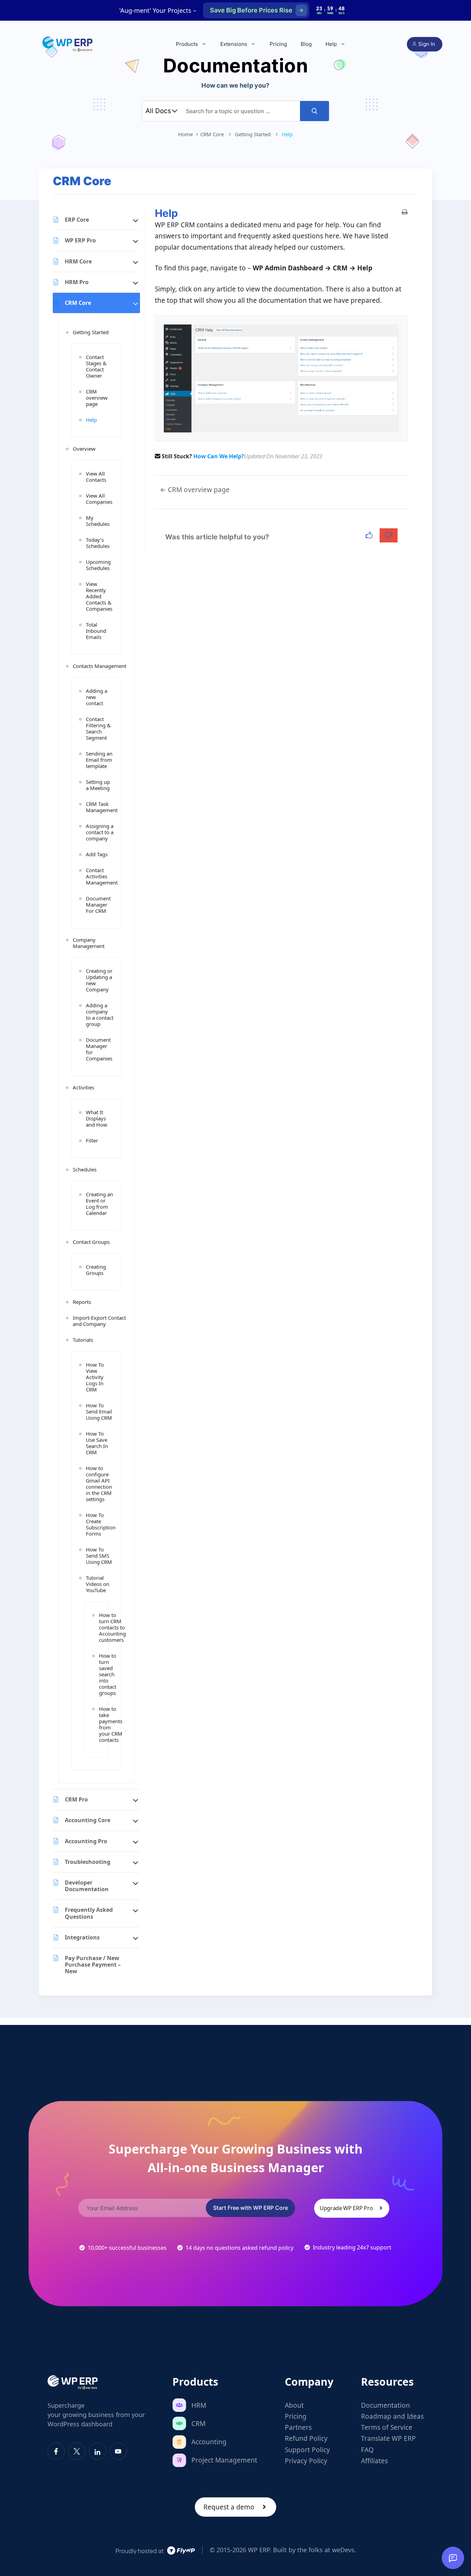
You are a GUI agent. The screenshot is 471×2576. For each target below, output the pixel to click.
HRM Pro (77, 282)
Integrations (82, 1937)
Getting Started (91, 332)
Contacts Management (99, 666)
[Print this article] (405, 212)
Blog (306, 44)
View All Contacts (96, 477)
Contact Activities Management (100, 876)
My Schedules (98, 521)
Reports (82, 1302)
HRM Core (78, 261)
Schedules (85, 1169)
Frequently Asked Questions (89, 1913)
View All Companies (99, 499)
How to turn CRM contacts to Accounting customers (100, 1627)
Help (331, 44)
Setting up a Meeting (98, 785)
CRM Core (78, 303)
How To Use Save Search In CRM (97, 1443)
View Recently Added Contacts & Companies (99, 596)
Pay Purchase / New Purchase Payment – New (93, 1965)
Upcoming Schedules (98, 565)
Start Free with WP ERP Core (250, 2208)
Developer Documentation (87, 1886)
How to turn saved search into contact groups (100, 1674)
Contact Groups (91, 1242)
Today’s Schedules (98, 543)
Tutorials (83, 1340)
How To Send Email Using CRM (99, 1411)
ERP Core (77, 220)
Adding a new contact (97, 697)
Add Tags (97, 854)
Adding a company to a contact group (100, 1015)
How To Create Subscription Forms (100, 1524)
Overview (84, 449)
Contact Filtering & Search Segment (98, 728)
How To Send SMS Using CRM (99, 1556)
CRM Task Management (100, 807)
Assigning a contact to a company (100, 832)
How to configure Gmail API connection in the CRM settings (99, 1484)
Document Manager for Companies (99, 1049)
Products (187, 44)
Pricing (278, 44)
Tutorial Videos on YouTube (98, 1584)
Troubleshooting (88, 1862)
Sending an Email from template (99, 760)
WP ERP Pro (80, 240)
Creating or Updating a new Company (99, 980)
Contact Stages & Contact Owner (96, 366)
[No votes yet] (370, 535)
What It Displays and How (97, 1118)
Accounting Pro (86, 1841)
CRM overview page (97, 398)
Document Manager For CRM (98, 905)
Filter (92, 1140)
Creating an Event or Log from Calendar (99, 1204)
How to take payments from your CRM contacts (100, 1724)
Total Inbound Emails (96, 631)
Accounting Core (88, 1820)
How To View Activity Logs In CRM (95, 1377)
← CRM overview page (195, 490)
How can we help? (219, 456)
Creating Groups (96, 1270)
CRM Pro (76, 1799)
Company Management (89, 943)
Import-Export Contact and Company (99, 1321)
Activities (83, 1087)
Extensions (234, 44)
